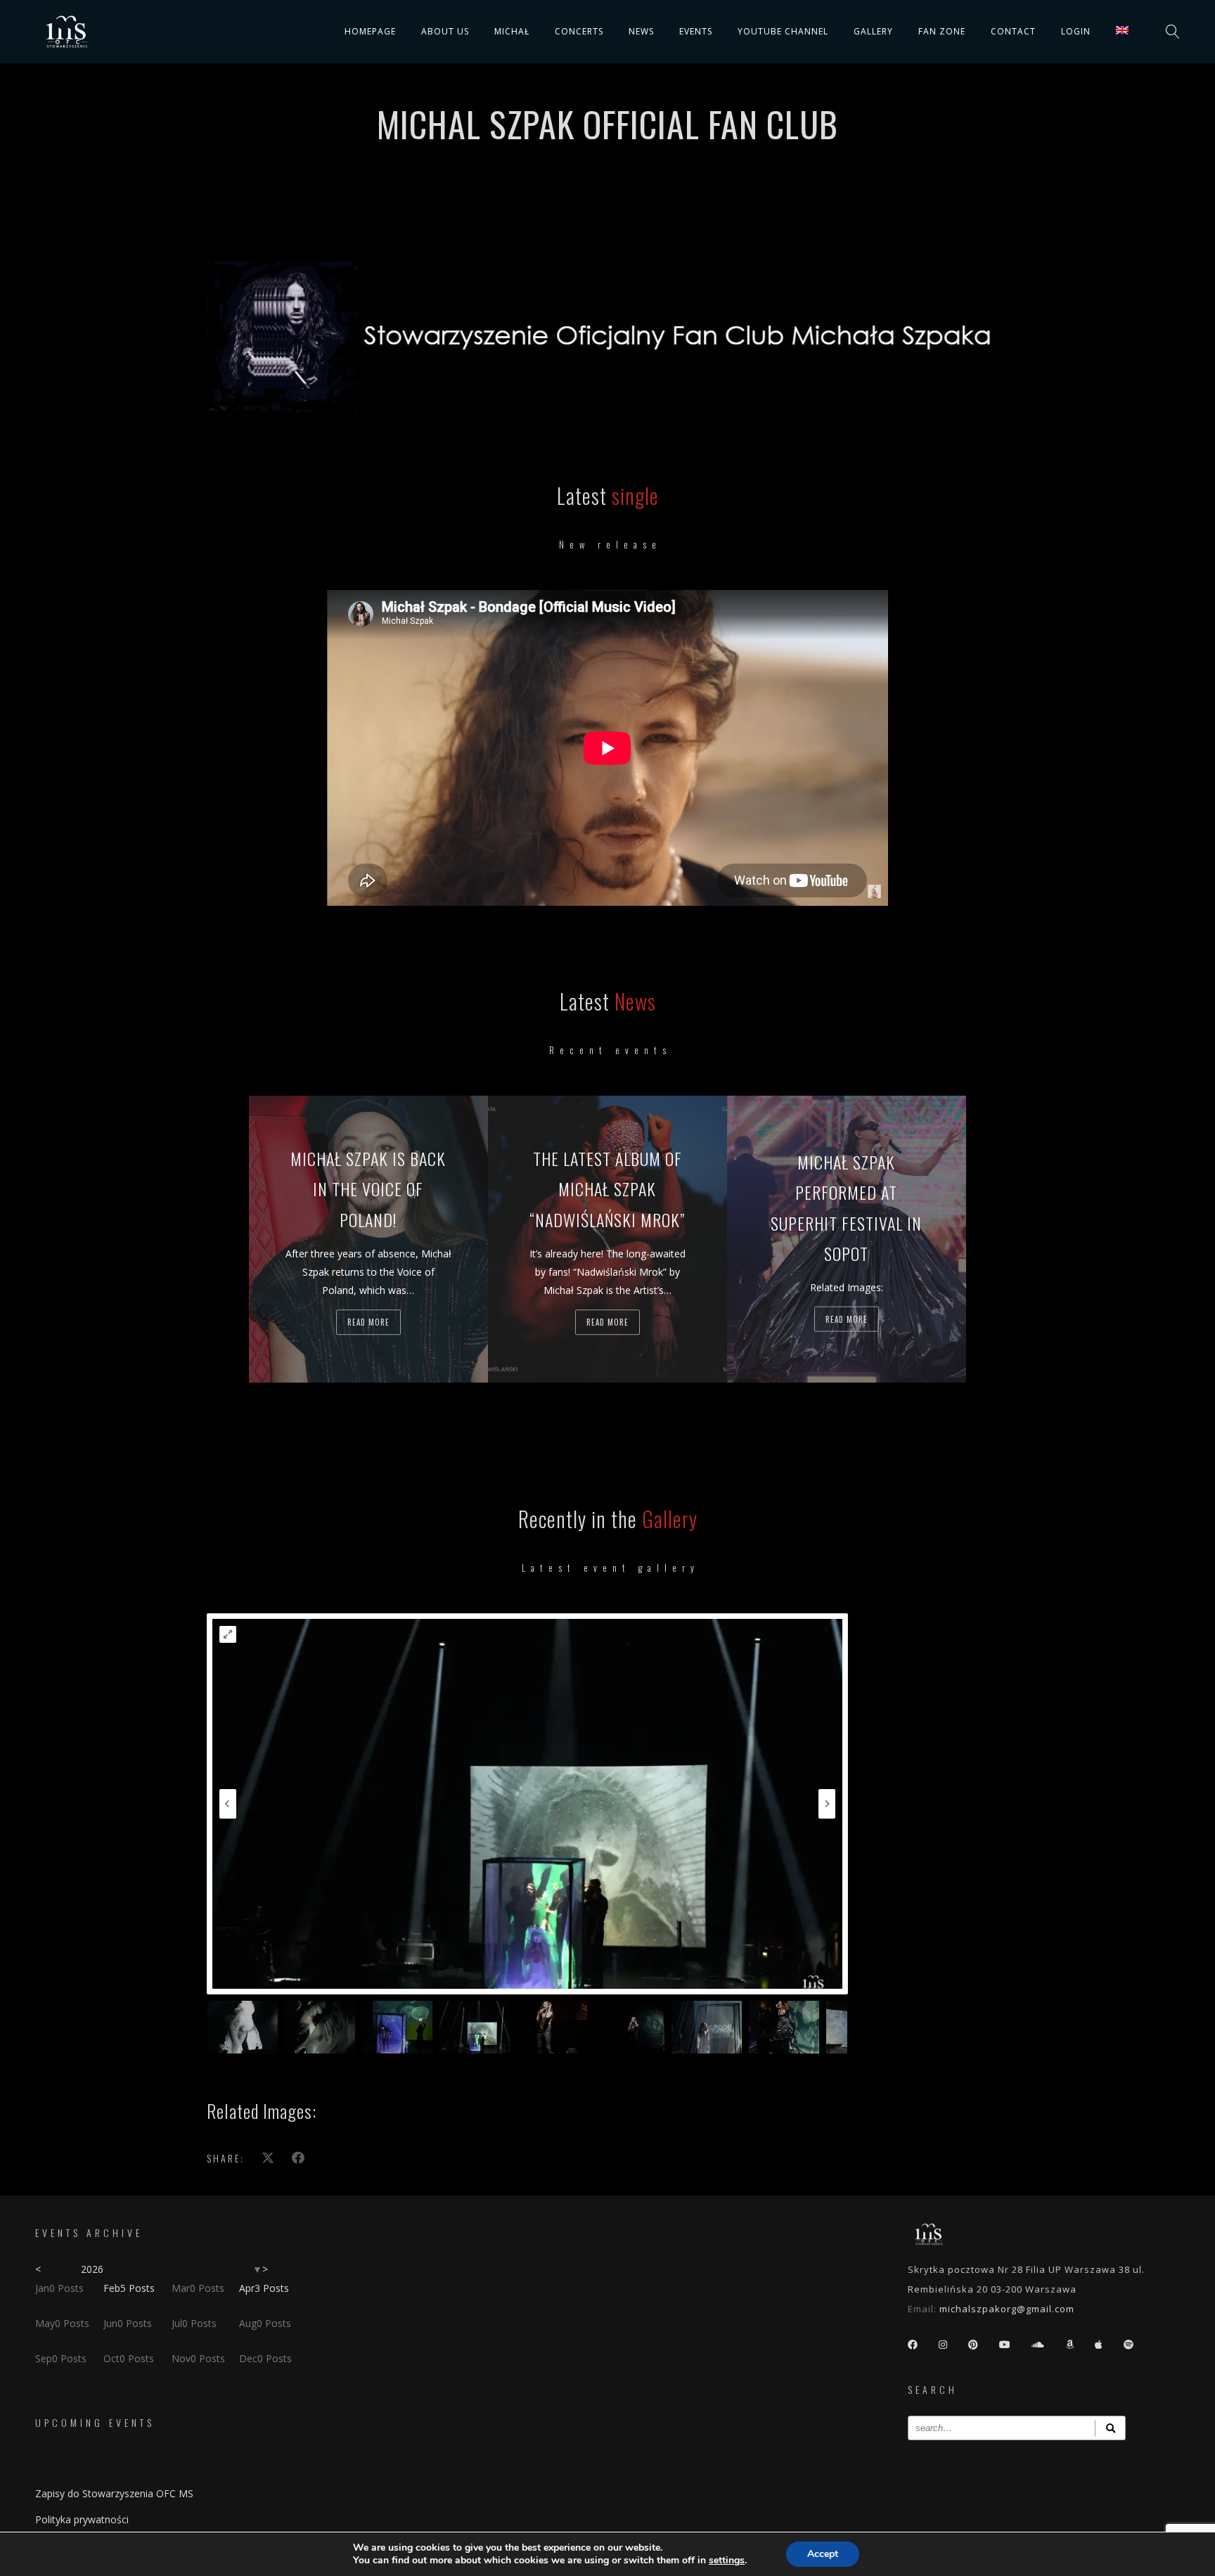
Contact (1013, 31)
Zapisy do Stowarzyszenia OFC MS (114, 2493)
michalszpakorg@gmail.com (1007, 2309)
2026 (92, 2269)
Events (696, 31)
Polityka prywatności (82, 2519)
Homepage (370, 31)
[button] (228, 1634)
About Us (445, 31)
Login (1076, 31)
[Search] (1110, 2428)
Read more (368, 1322)
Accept (823, 2554)
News (641, 31)
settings (727, 2561)
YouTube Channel (783, 31)
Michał (512, 31)
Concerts (579, 31)
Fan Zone (942, 31)
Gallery (873, 31)
